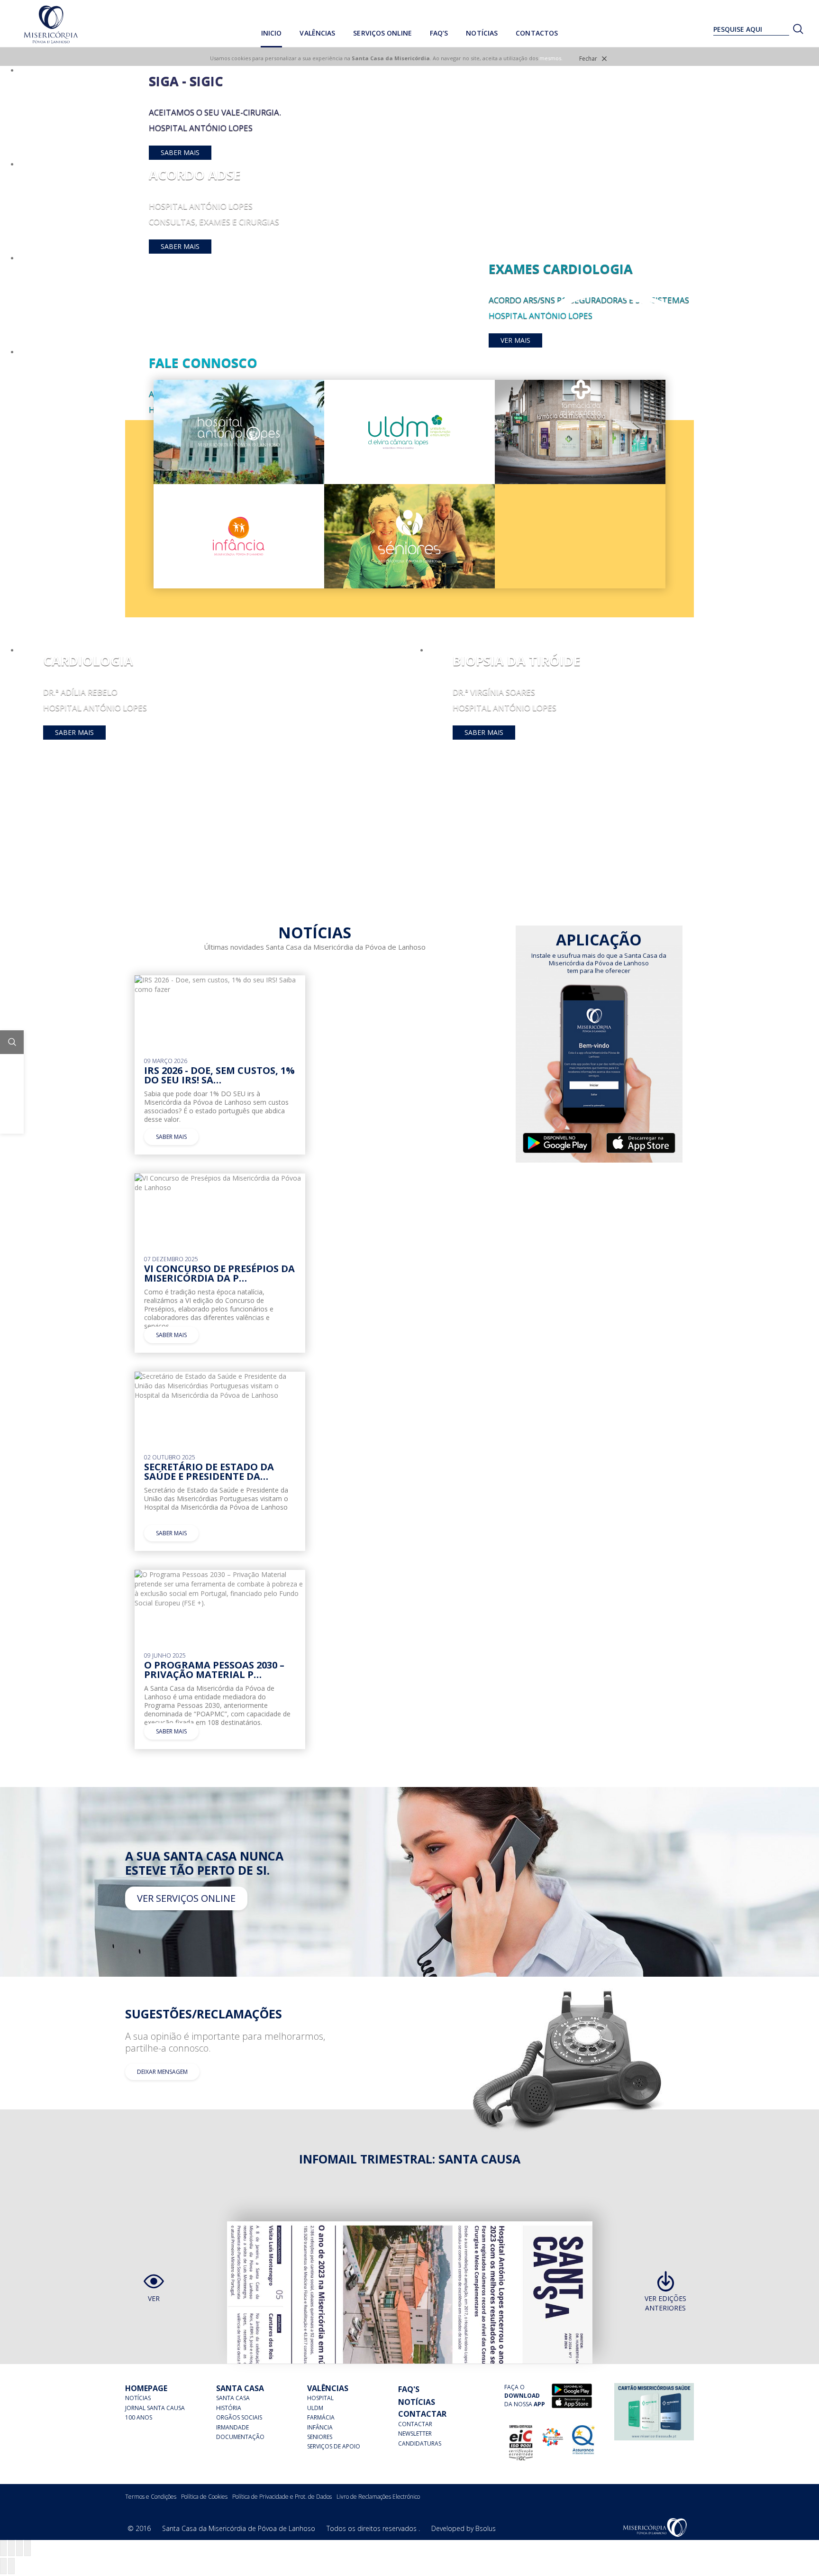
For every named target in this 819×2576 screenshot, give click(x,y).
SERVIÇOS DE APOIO (334, 2446)
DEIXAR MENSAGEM (162, 2072)
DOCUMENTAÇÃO (240, 2437)
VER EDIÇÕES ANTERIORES (665, 2303)
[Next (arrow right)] (11, 2566)
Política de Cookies (204, 2497)
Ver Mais (515, 340)
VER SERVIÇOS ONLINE (186, 1898)
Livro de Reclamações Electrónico (378, 2497)
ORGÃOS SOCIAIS (239, 2417)
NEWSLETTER (415, 2434)
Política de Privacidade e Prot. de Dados (282, 2497)
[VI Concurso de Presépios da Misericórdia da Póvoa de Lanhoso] (220, 1182)
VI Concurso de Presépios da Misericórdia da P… (219, 1273)
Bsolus (486, 2528)
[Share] (11, 2548)
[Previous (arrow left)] (3, 2566)
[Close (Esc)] (3, 2548)
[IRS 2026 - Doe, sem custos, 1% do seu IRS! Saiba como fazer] (220, 984)
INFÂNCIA (320, 2427)
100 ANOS (139, 2417)
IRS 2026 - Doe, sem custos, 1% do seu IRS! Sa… (219, 1075)
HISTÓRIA (229, 2408)
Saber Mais (74, 732)
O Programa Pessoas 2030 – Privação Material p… (214, 1670)
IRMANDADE (232, 2427)
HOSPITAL (320, 2398)
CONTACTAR (415, 2424)
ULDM (315, 2408)
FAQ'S (409, 2389)
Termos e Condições (151, 2497)
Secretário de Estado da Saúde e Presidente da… (209, 1471)
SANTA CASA (233, 2398)
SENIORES (320, 2437)
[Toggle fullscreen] (19, 2548)
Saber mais (171, 1137)
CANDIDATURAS (420, 2443)
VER (154, 2298)
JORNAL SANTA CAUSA (155, 2408)
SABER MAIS (180, 152)
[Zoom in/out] (27, 2548)
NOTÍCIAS (138, 2398)
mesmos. (551, 58)
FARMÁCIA (321, 2417)
